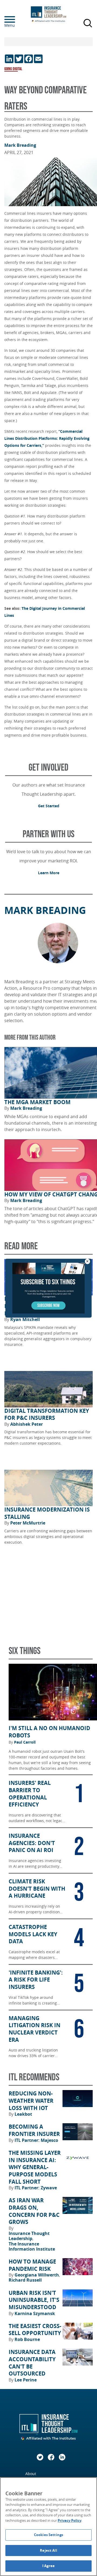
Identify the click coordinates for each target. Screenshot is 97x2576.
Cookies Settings (48, 2535)
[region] (48, 2527)
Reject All (48, 2550)
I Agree (48, 2566)
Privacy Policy (70, 2520)
